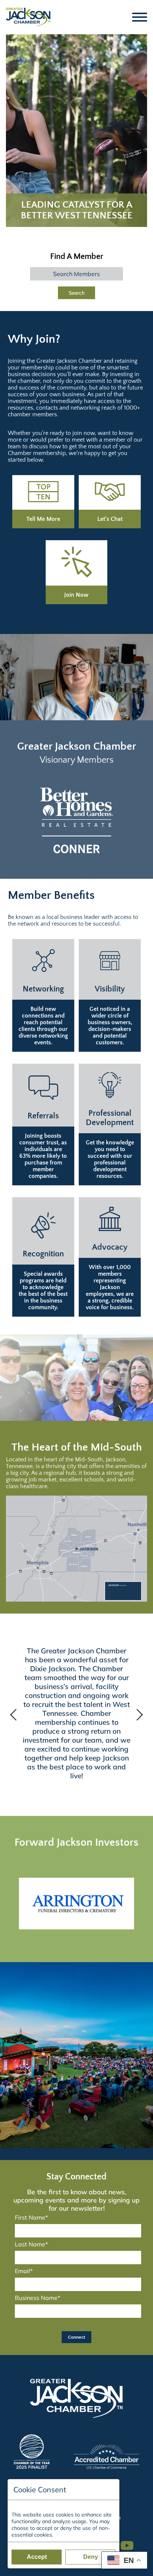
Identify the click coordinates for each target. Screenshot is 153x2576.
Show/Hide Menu (140, 17)
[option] (76, 820)
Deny (91, 2557)
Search (77, 293)
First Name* (31, 2217)
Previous (15, 1715)
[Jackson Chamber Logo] (28, 17)
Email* (24, 2271)
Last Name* (31, 2244)
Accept (37, 2557)
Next (138, 1715)
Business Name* (38, 2298)
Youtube (130, 2542)
